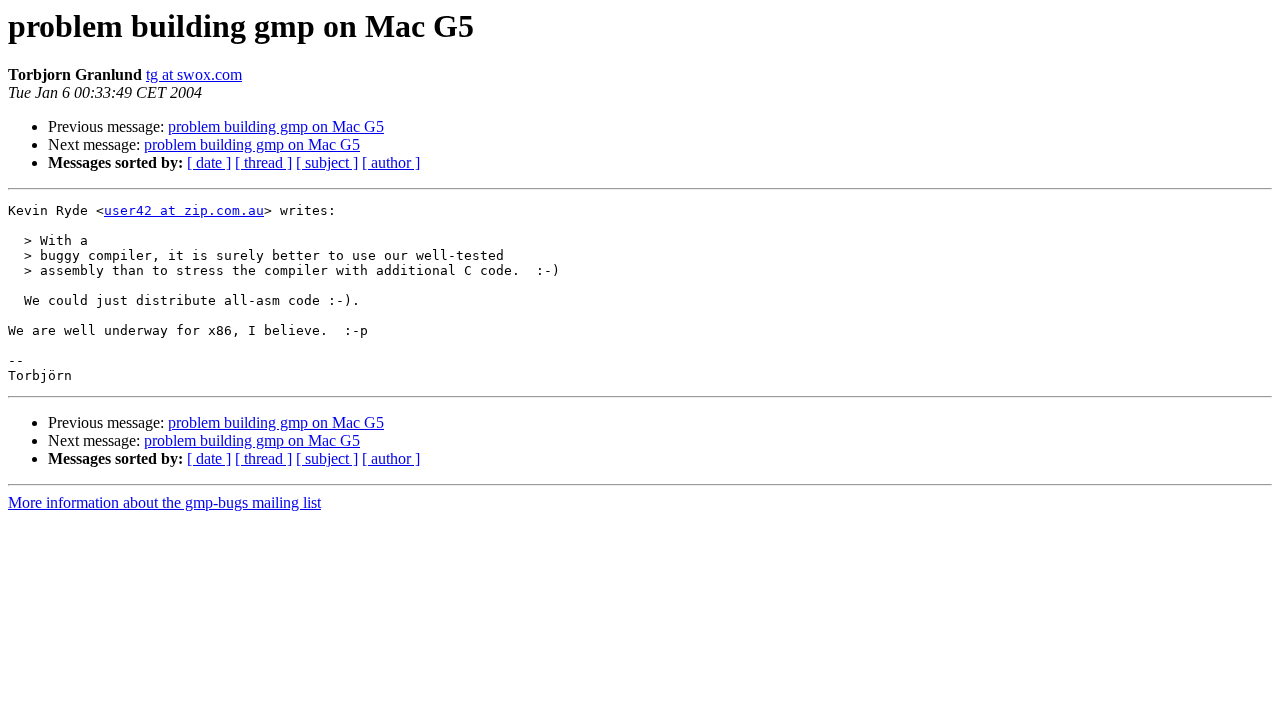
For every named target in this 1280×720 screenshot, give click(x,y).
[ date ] (209, 162)
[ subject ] (327, 162)
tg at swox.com (194, 74)
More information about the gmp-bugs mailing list (164, 502)
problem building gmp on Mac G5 (276, 126)
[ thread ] (263, 162)
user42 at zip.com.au (184, 210)
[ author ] (391, 162)
